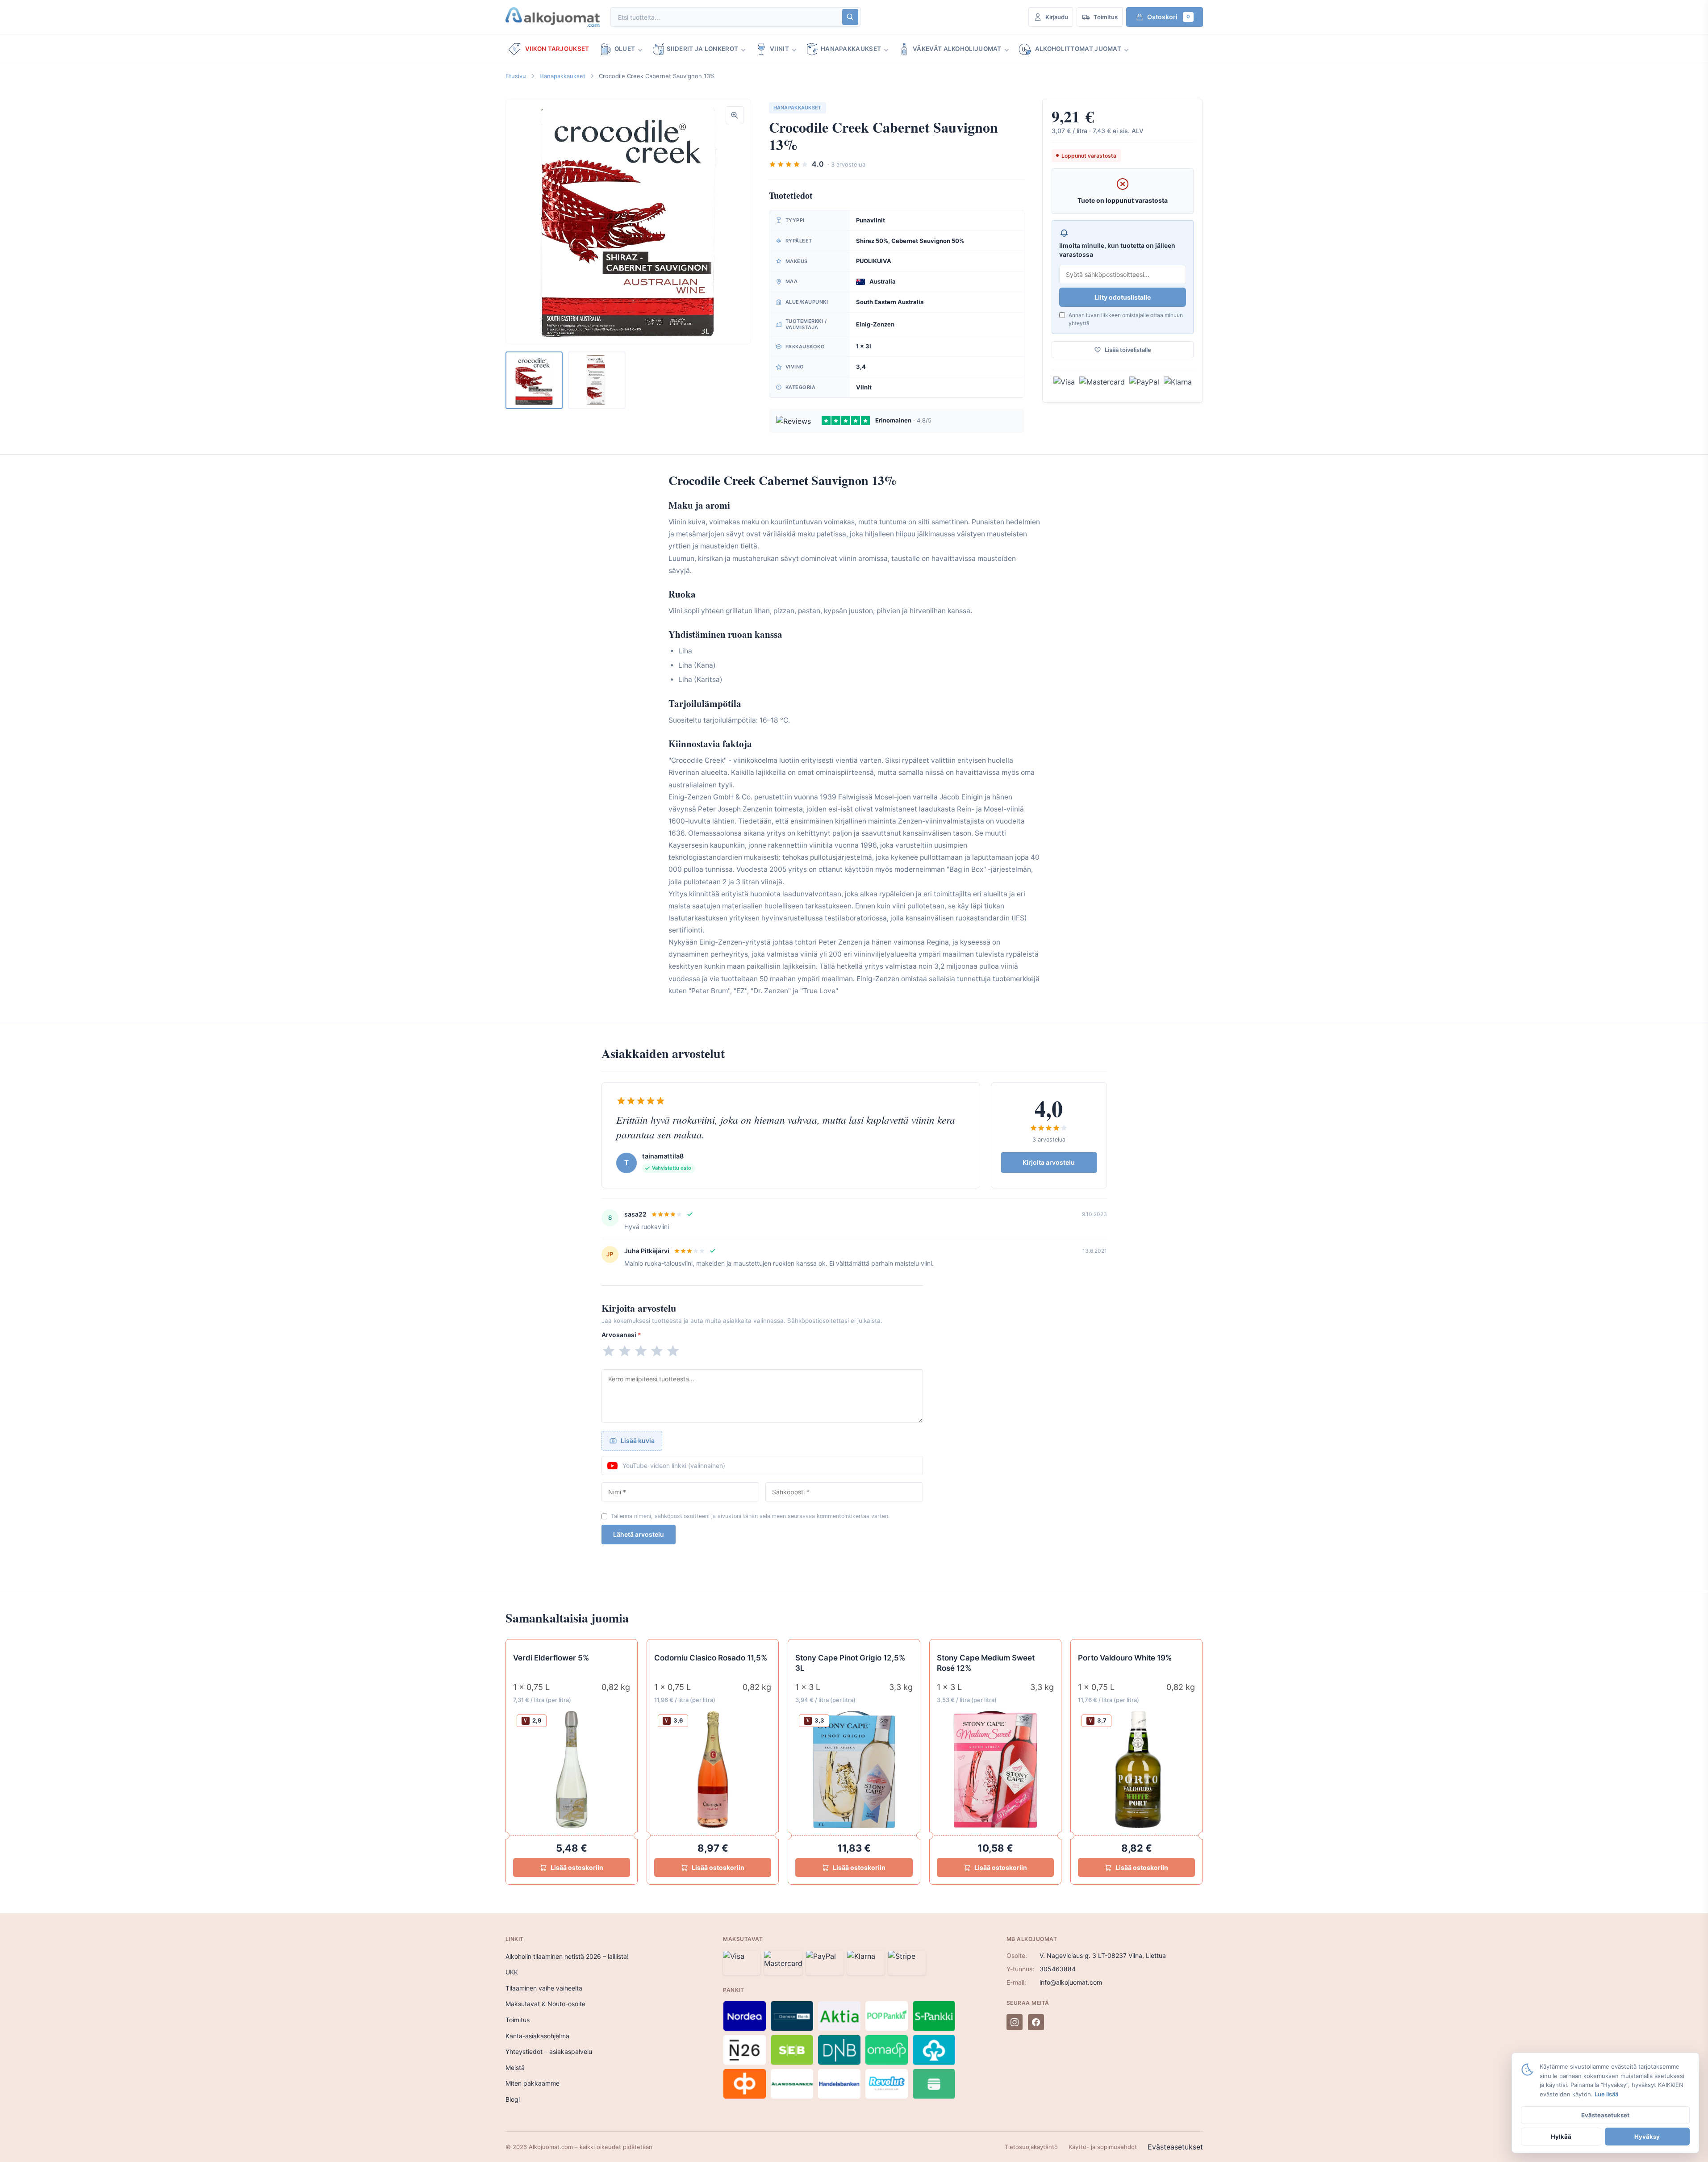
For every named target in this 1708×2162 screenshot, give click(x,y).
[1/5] (609, 1351)
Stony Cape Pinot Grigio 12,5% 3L (850, 1663)
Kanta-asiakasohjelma (537, 2036)
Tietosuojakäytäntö (1031, 2147)
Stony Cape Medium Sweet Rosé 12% (986, 1663)
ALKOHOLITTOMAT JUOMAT (1078, 49)
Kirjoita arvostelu (1049, 1162)
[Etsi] (850, 17)
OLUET (625, 49)
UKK (512, 1972)
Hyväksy (1647, 2137)
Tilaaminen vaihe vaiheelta (544, 1988)
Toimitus (518, 2020)
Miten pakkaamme (532, 2083)
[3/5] (641, 1351)
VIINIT (779, 49)
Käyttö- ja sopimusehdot (1103, 2147)
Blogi (513, 2099)
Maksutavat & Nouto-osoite (545, 2004)
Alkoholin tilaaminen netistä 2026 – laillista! (567, 1956)
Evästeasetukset (1175, 2147)
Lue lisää (1606, 2094)
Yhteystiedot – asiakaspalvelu (549, 2051)
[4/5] (657, 1351)
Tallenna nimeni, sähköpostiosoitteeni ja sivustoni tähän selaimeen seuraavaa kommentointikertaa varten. (750, 1516)
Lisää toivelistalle (1128, 350)
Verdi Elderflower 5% (551, 1658)
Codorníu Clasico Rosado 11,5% (711, 1658)
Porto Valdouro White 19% (1125, 1658)
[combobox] (726, 17)
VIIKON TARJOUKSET (557, 49)
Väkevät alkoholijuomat (957, 49)
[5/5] (673, 1351)
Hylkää (1561, 2137)
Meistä (515, 2068)
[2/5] (625, 1351)
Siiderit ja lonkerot (702, 49)
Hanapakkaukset (851, 49)
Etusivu (516, 76)
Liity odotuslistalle (1123, 297)
